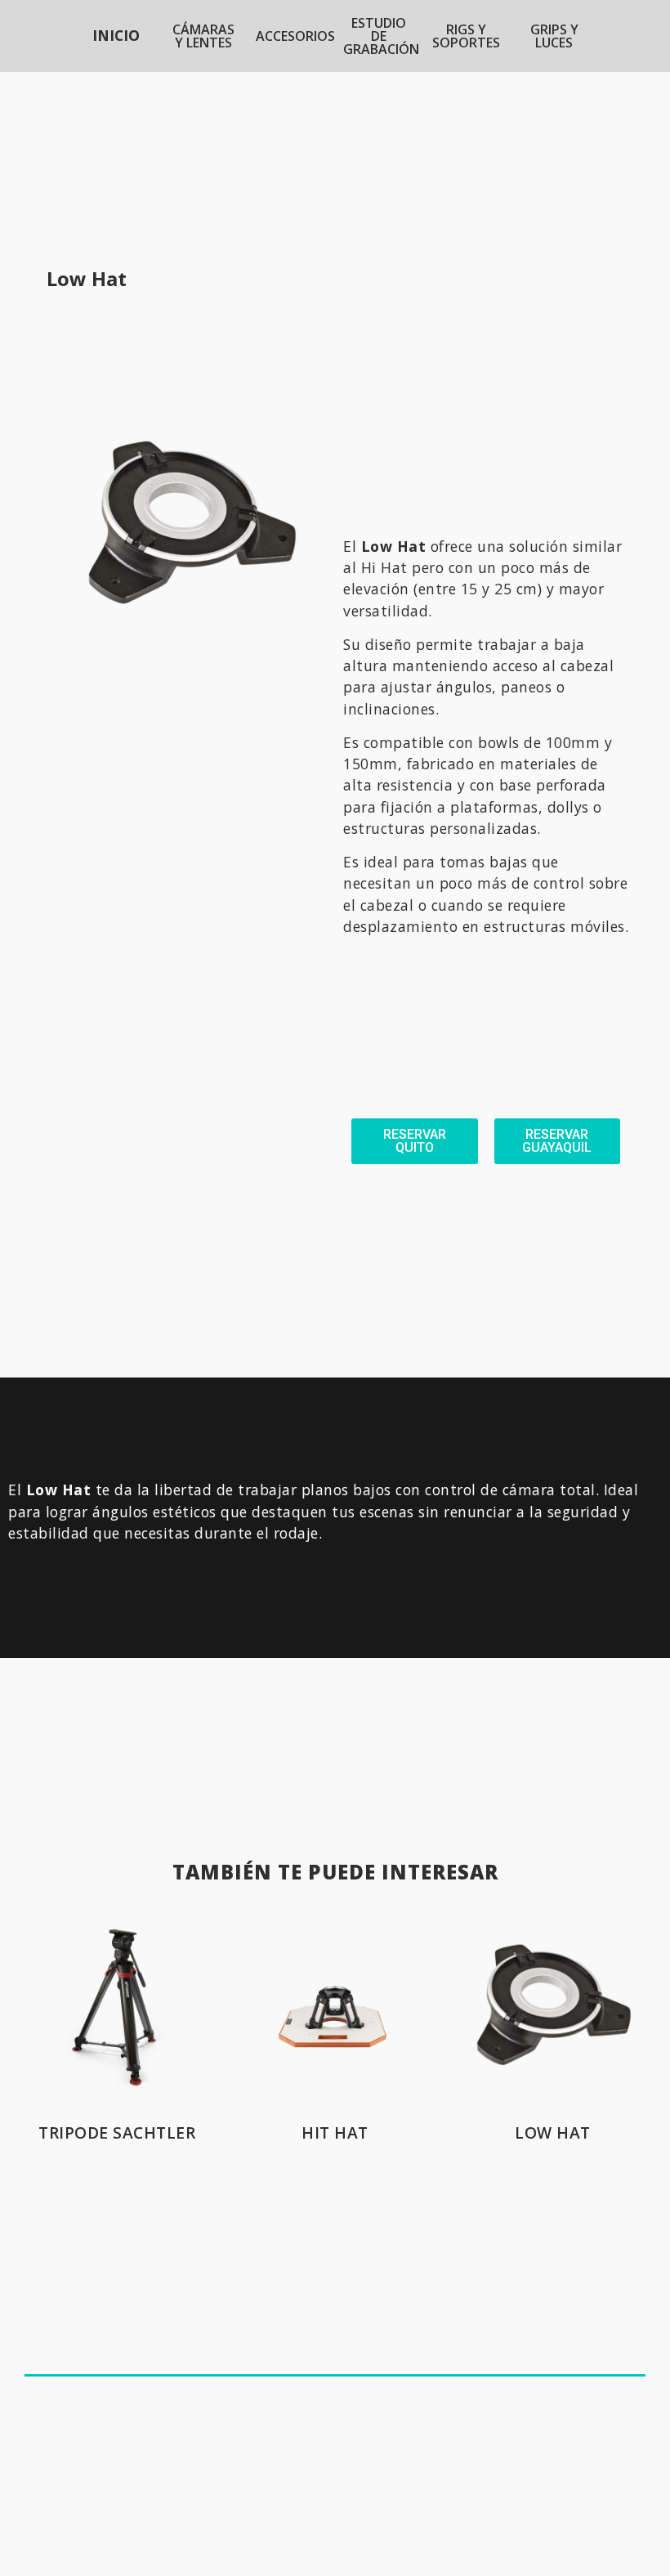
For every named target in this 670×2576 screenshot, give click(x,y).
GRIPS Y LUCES (554, 36)
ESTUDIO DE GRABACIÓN (381, 36)
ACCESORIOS (295, 36)
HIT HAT (335, 2132)
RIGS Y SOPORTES (466, 36)
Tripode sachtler (117, 2132)
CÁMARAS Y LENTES (203, 36)
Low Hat (553, 2132)
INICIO (116, 35)
